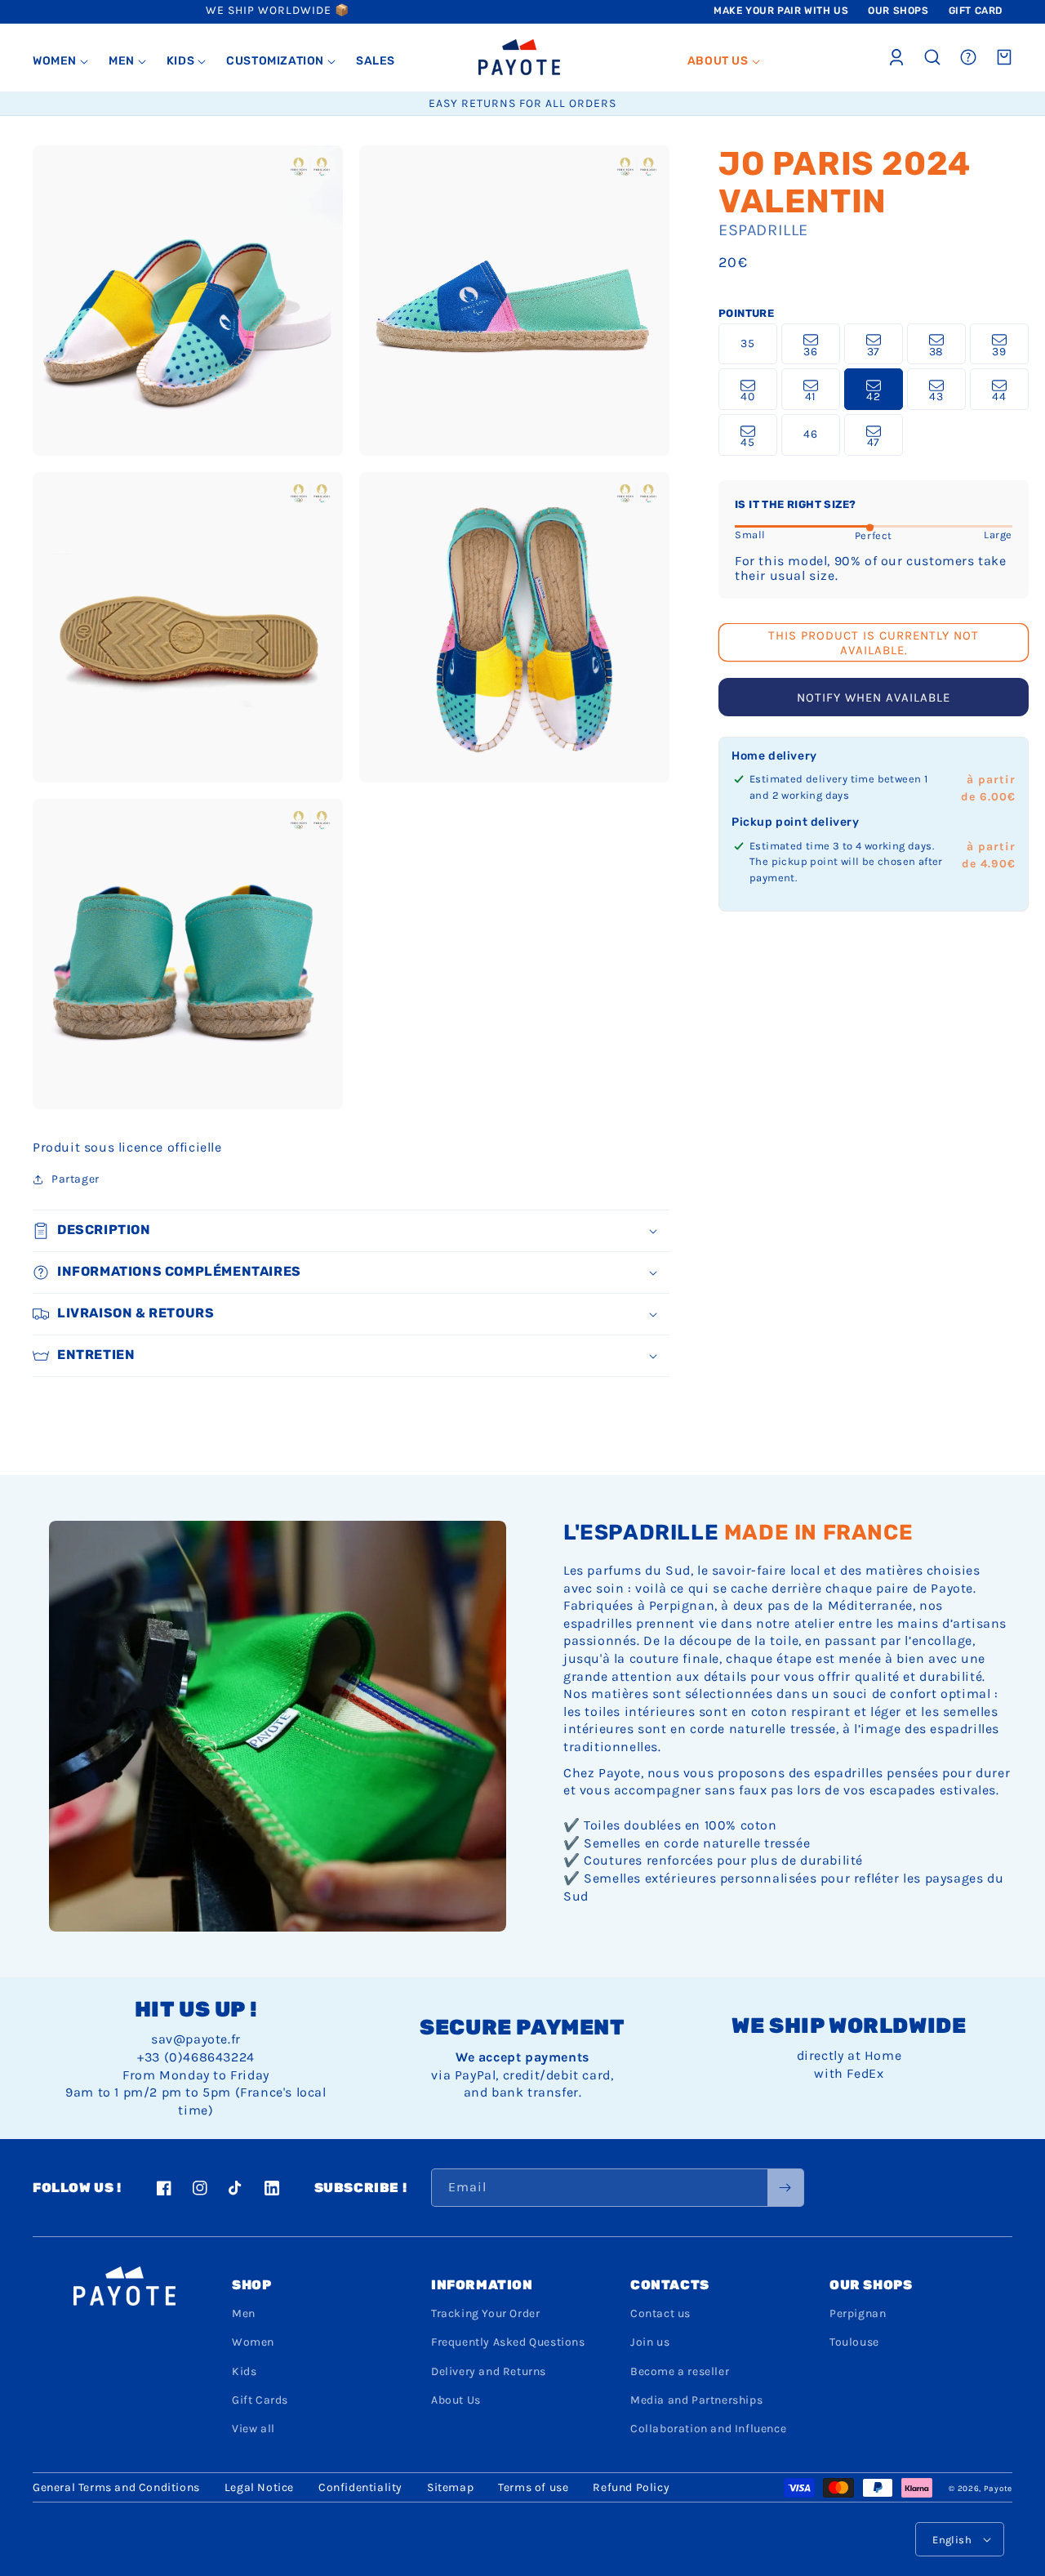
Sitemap (450, 2487)
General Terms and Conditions (116, 2487)
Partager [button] (76, 1179)
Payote (998, 2489)
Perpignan (858, 2313)
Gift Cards (260, 2400)
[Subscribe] (785, 2188)
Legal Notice (259, 2487)
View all (253, 2429)
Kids (244, 2371)
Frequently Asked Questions (508, 2342)
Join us (650, 2342)
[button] (61, 61)
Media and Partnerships (696, 2400)
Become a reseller (680, 2371)
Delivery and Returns (489, 2371)
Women (253, 2342)
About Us (456, 2400)
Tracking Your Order (485, 2313)
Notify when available (874, 698)
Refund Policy (631, 2487)
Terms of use (533, 2487)
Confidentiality (360, 2487)
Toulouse (854, 2342)
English (952, 2540)
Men (244, 2313)
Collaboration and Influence (708, 2429)
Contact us (660, 2313)
